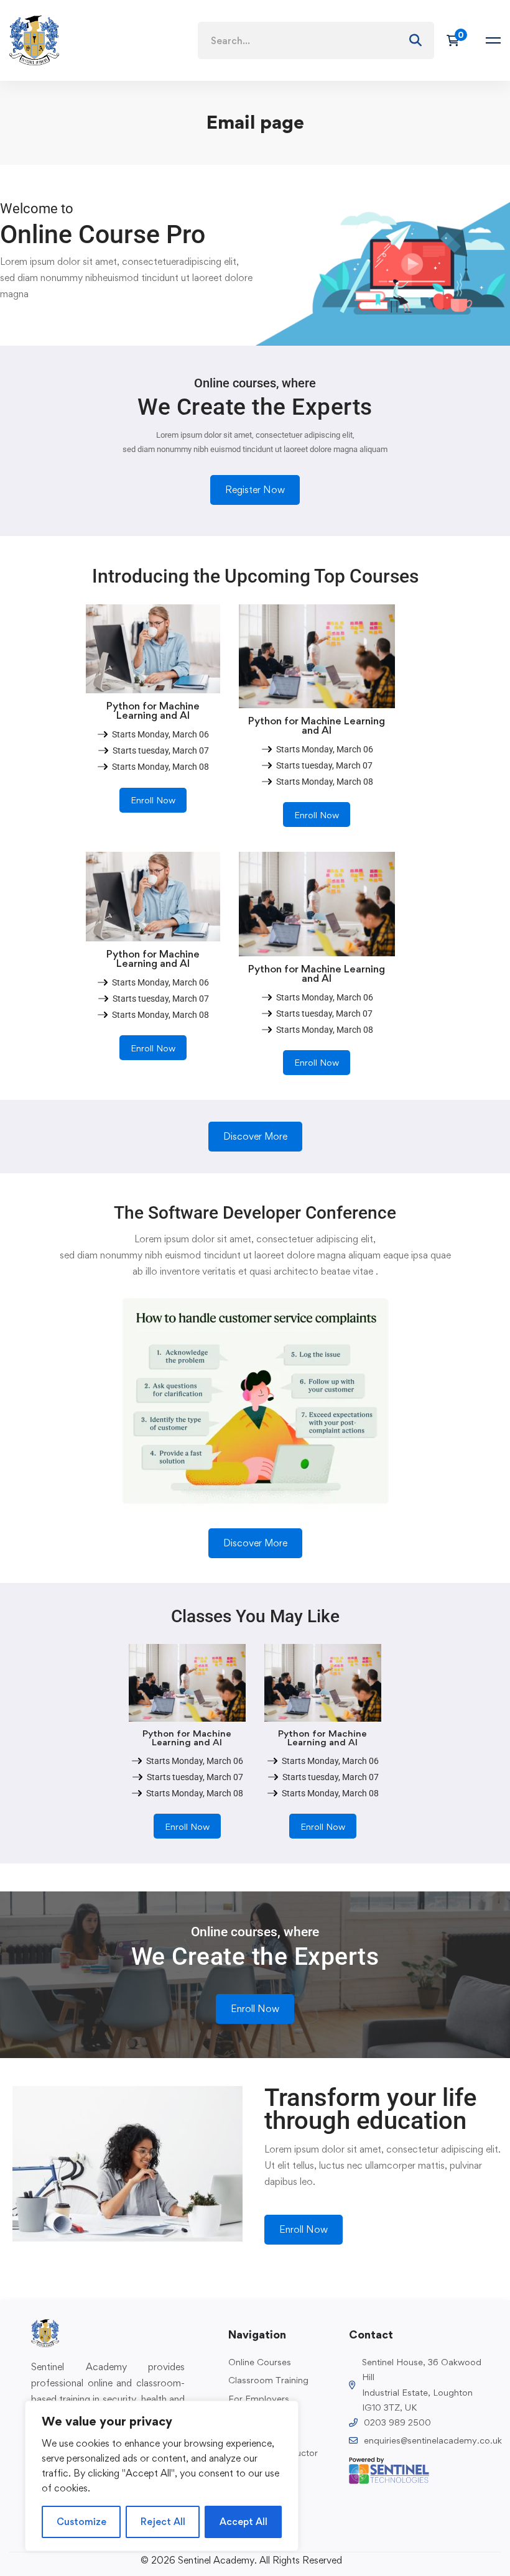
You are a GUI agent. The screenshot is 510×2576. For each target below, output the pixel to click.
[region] (162, 2476)
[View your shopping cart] (457, 40)
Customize (81, 2522)
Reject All (163, 2522)
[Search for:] (316, 41)
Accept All (243, 2522)
